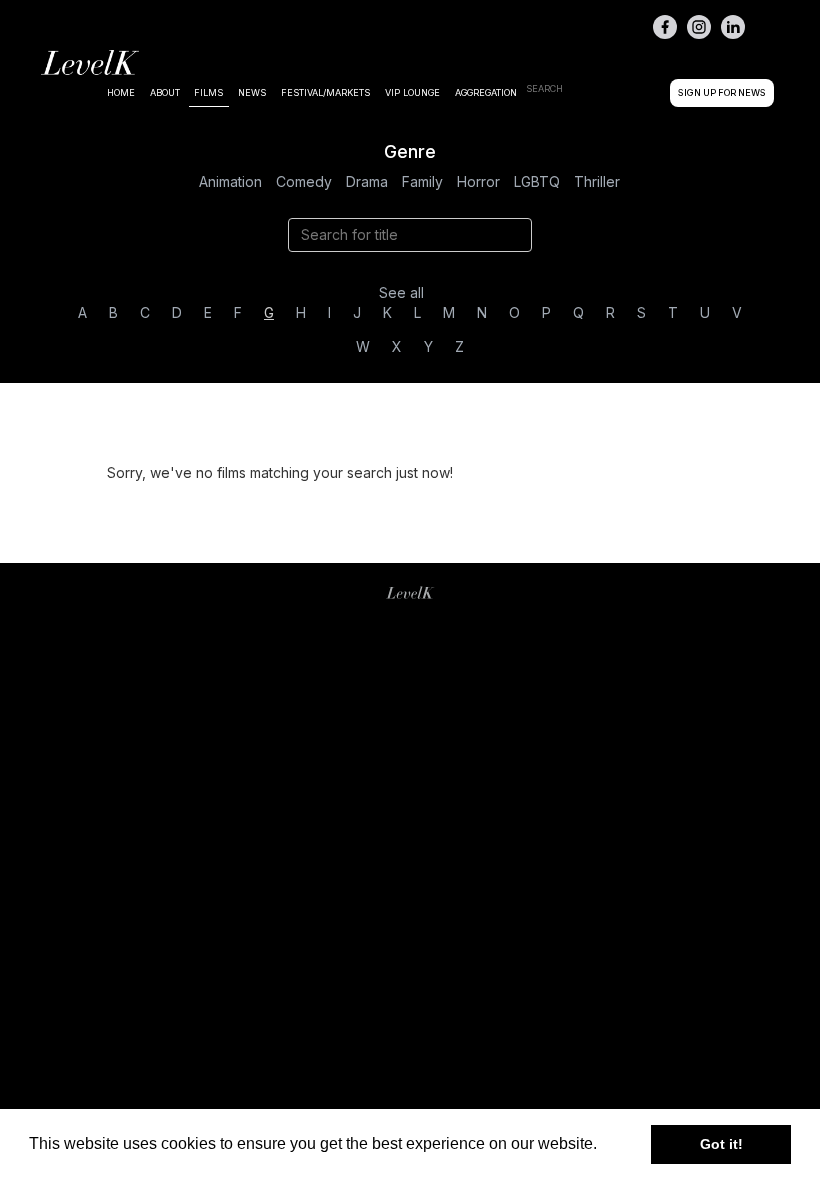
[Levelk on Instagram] (699, 27)
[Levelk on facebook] (665, 27)
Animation (230, 181)
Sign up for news (722, 92)
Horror (478, 181)
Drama (367, 181)
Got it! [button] (721, 1144)
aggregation (486, 92)
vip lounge (412, 92)
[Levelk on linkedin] (733, 27)
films (208, 92)
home (121, 92)
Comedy (304, 181)
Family (422, 181)
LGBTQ (537, 181)
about (165, 92)
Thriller (597, 181)
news (252, 92)
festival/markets (325, 92)
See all (401, 292)
